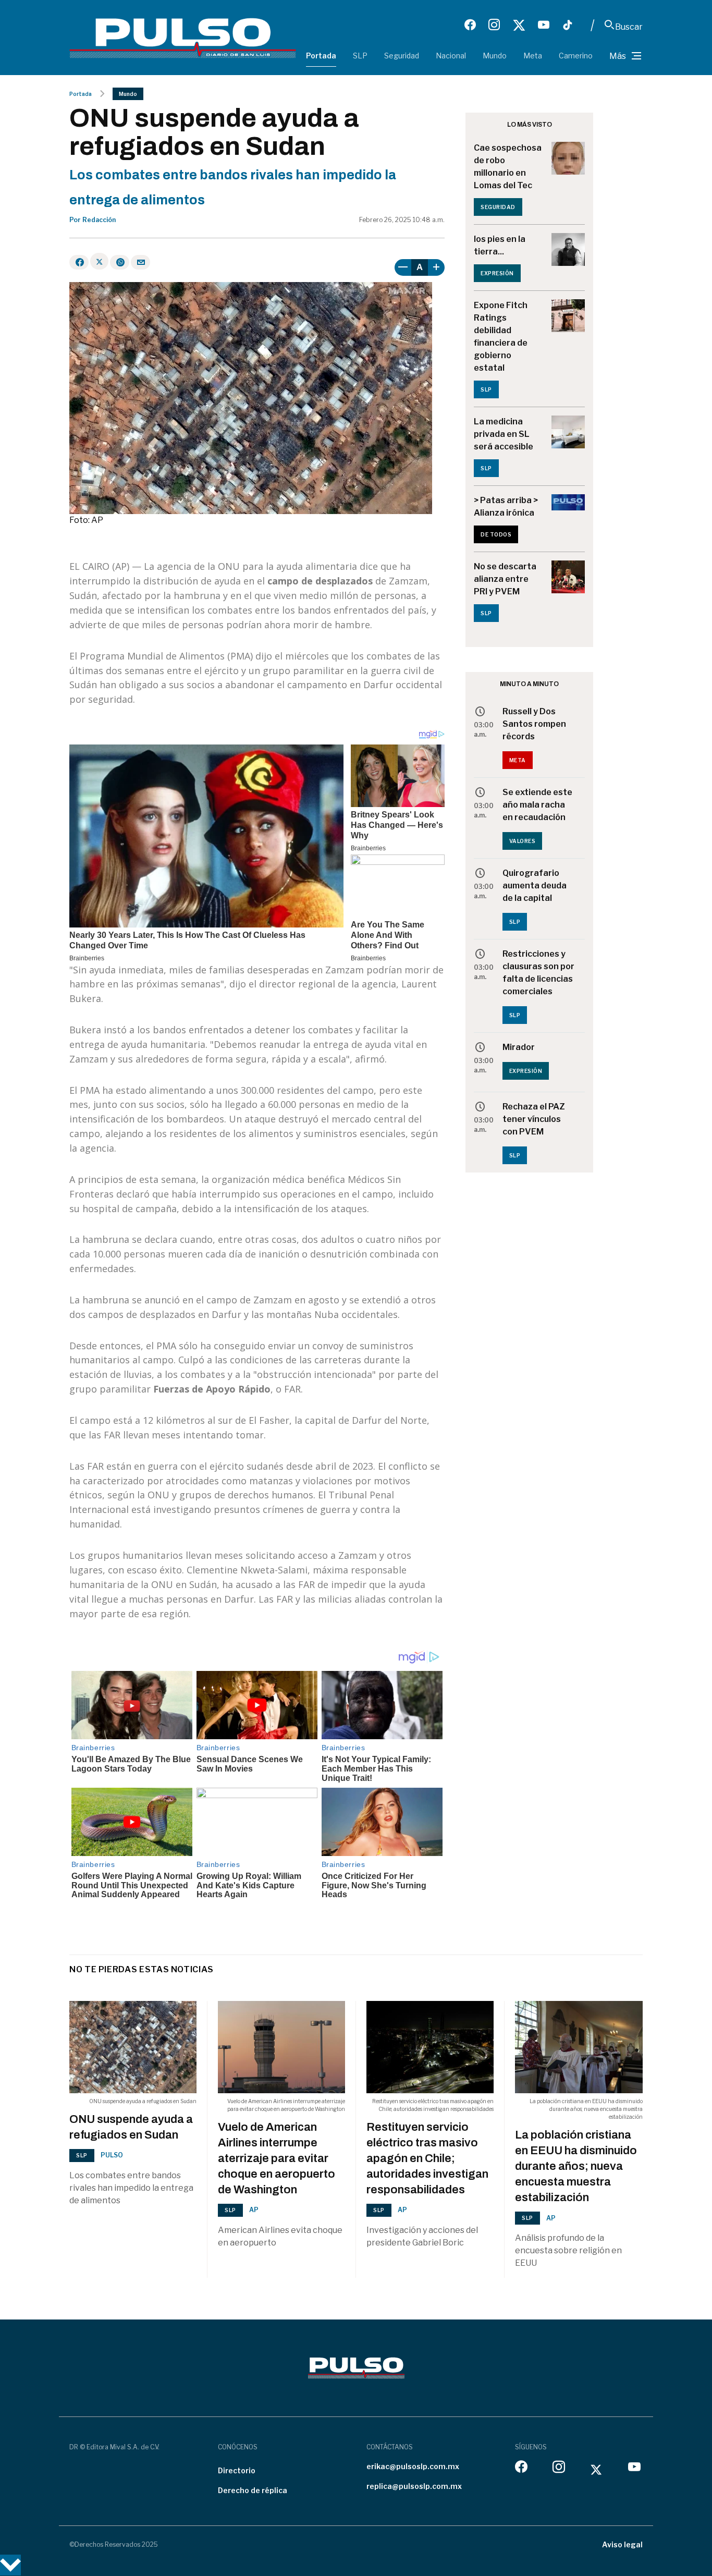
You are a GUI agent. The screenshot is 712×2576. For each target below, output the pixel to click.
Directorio (237, 2470)
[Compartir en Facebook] (79, 262)
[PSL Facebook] (470, 25)
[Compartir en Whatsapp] (120, 262)
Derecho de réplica (253, 2490)
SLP (360, 56)
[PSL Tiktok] (568, 25)
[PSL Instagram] (494, 25)
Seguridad (402, 56)
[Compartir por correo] (140, 262)
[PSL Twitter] (519, 25)
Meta (533, 56)
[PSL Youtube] (544, 25)
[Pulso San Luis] (183, 37)
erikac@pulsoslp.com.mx (413, 2466)
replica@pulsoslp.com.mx (414, 2486)
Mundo (495, 56)
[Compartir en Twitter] (99, 261)
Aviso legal (622, 2544)
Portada (321, 56)
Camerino (576, 56)
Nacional (451, 56)
